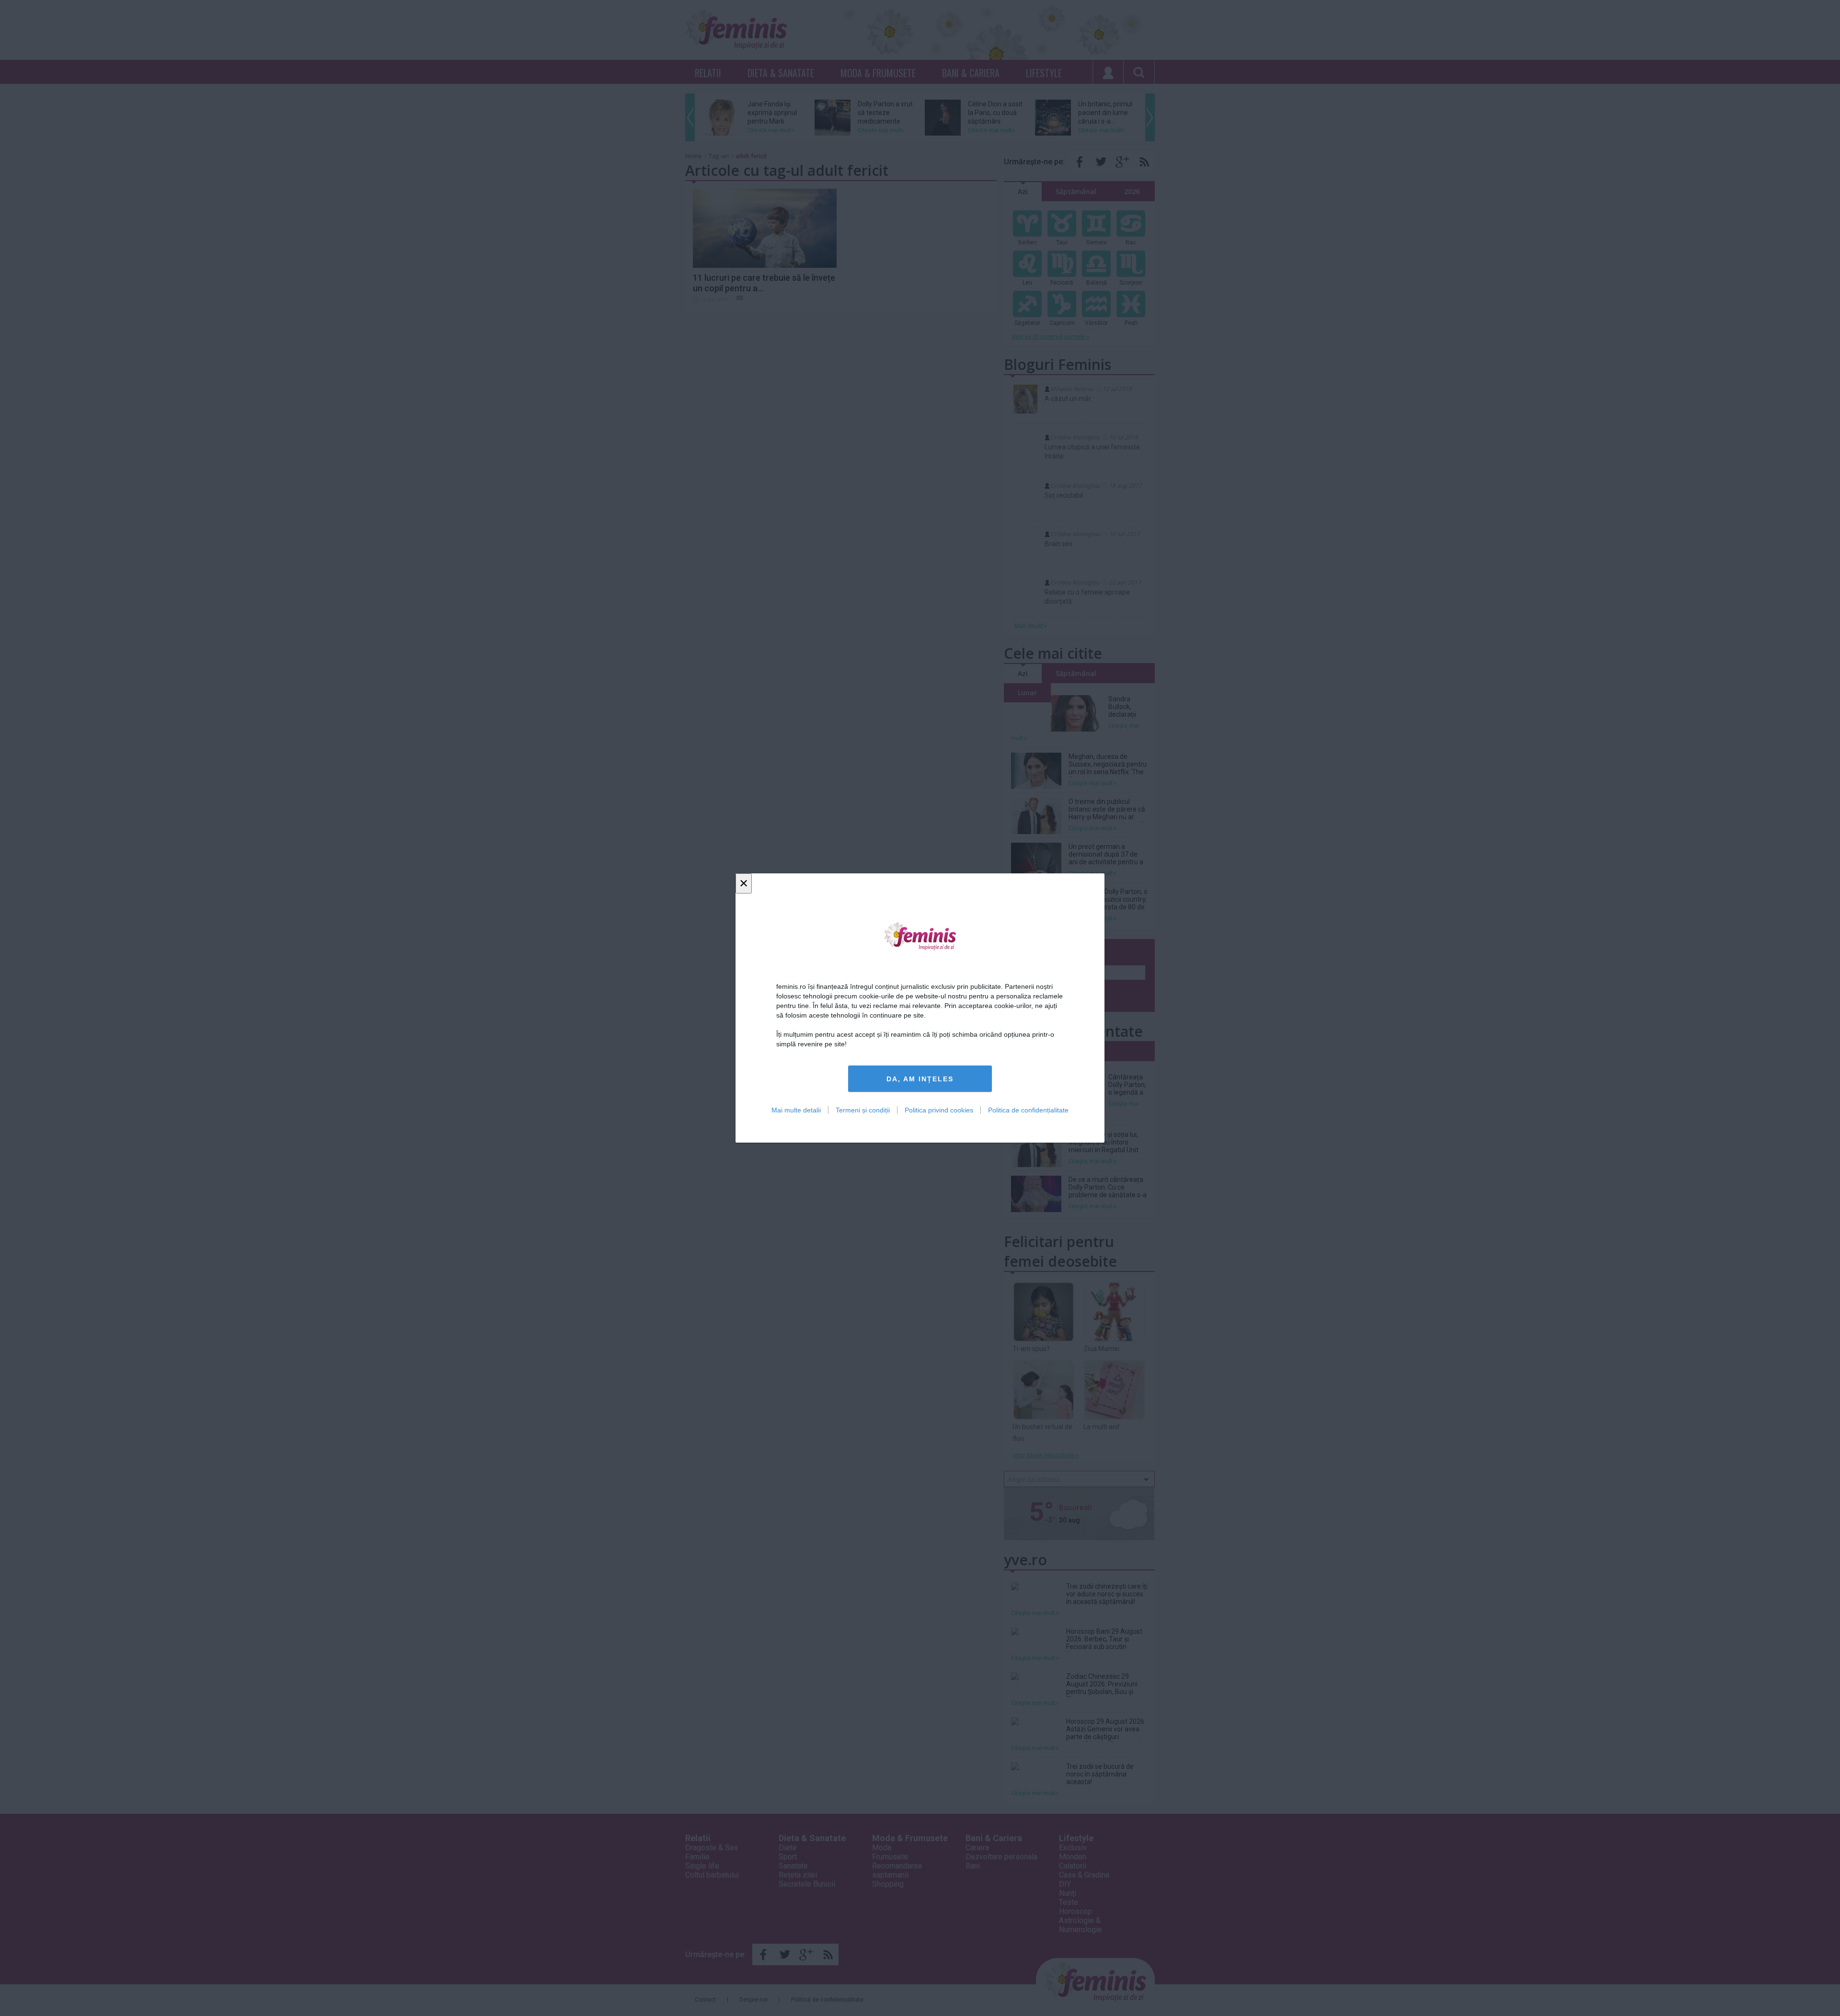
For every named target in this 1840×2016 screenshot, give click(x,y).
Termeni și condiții (863, 1110)
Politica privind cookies (939, 1110)
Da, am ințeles (920, 1079)
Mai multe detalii (796, 1110)
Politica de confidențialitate (1028, 1110)
